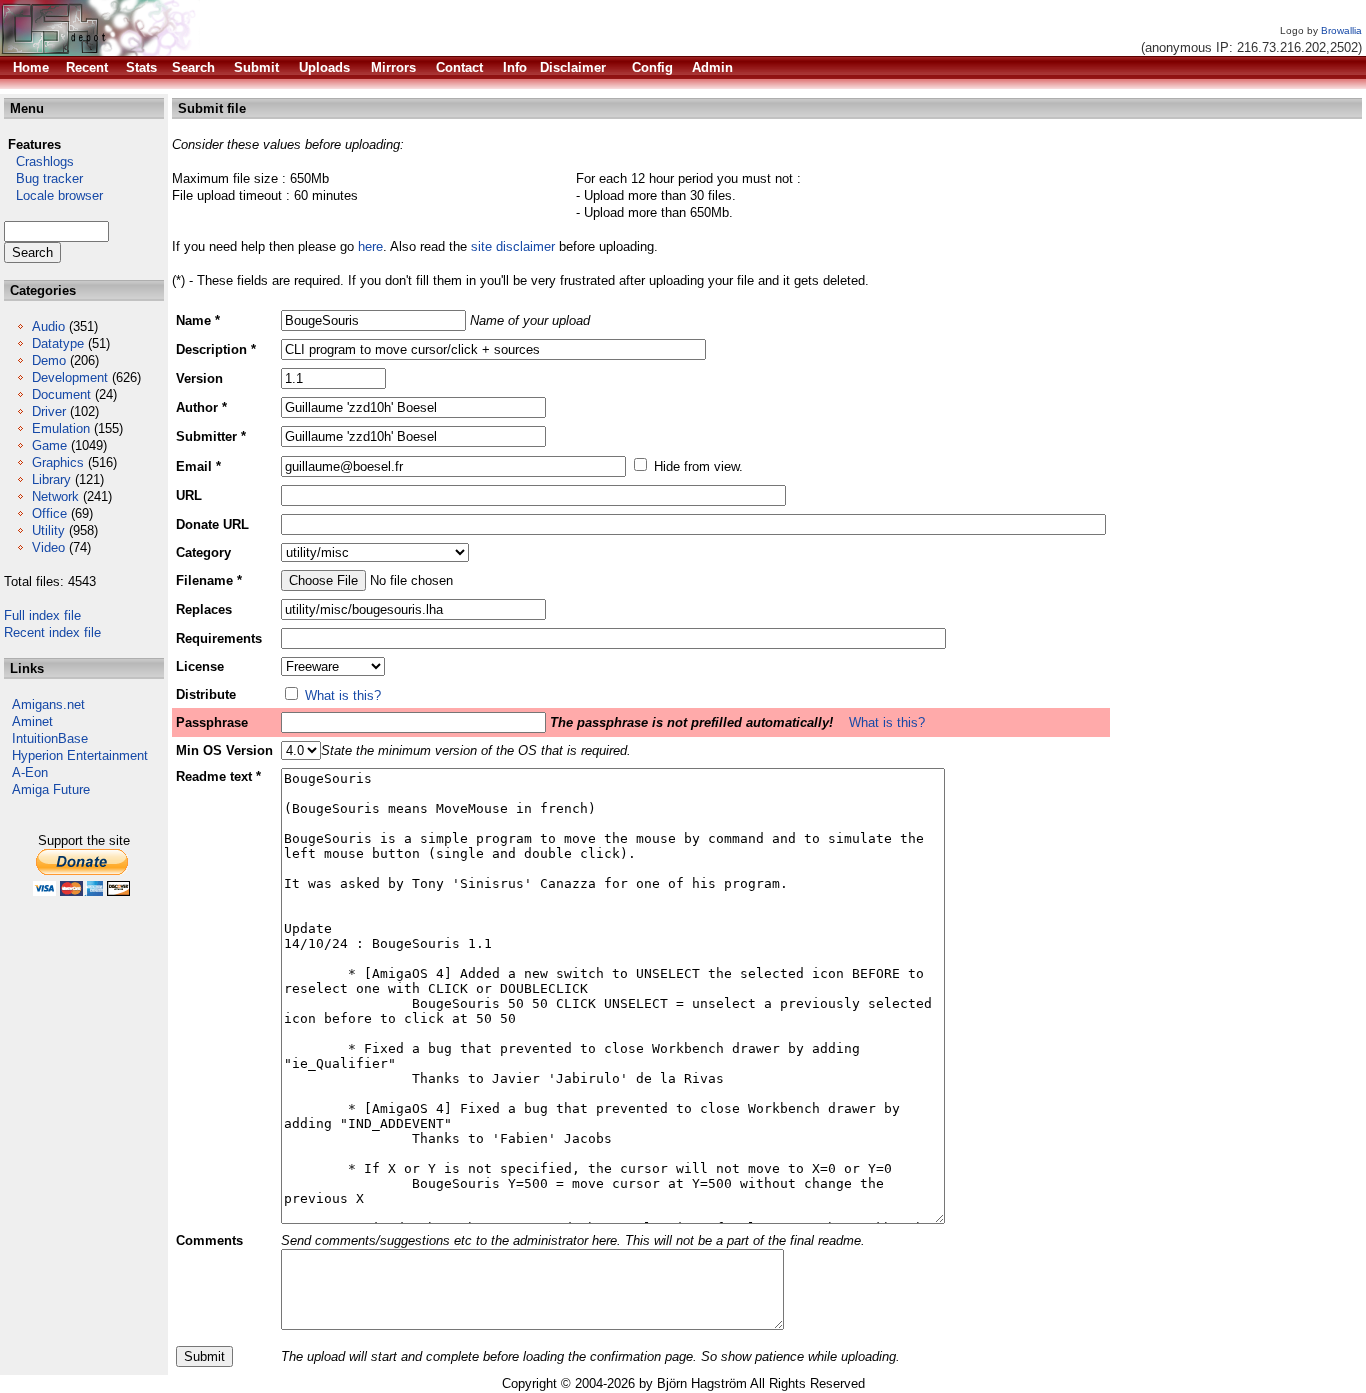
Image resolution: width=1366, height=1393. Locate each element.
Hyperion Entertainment (80, 755)
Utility (48, 530)
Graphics (58, 462)
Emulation (61, 428)
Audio (48, 326)
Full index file (42, 615)
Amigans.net (48, 704)
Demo (49, 360)
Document (61, 394)
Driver (49, 411)
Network (55, 496)
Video (48, 547)
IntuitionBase (50, 738)
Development (70, 377)
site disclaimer (513, 246)
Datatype (58, 343)
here (370, 246)
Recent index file (52, 632)
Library (51, 479)
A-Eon (30, 772)
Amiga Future (51, 789)
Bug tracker (43, 178)
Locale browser (53, 195)
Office (49, 513)
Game (49, 445)
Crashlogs (39, 161)
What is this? (343, 695)
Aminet (32, 721)
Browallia (1341, 30)
